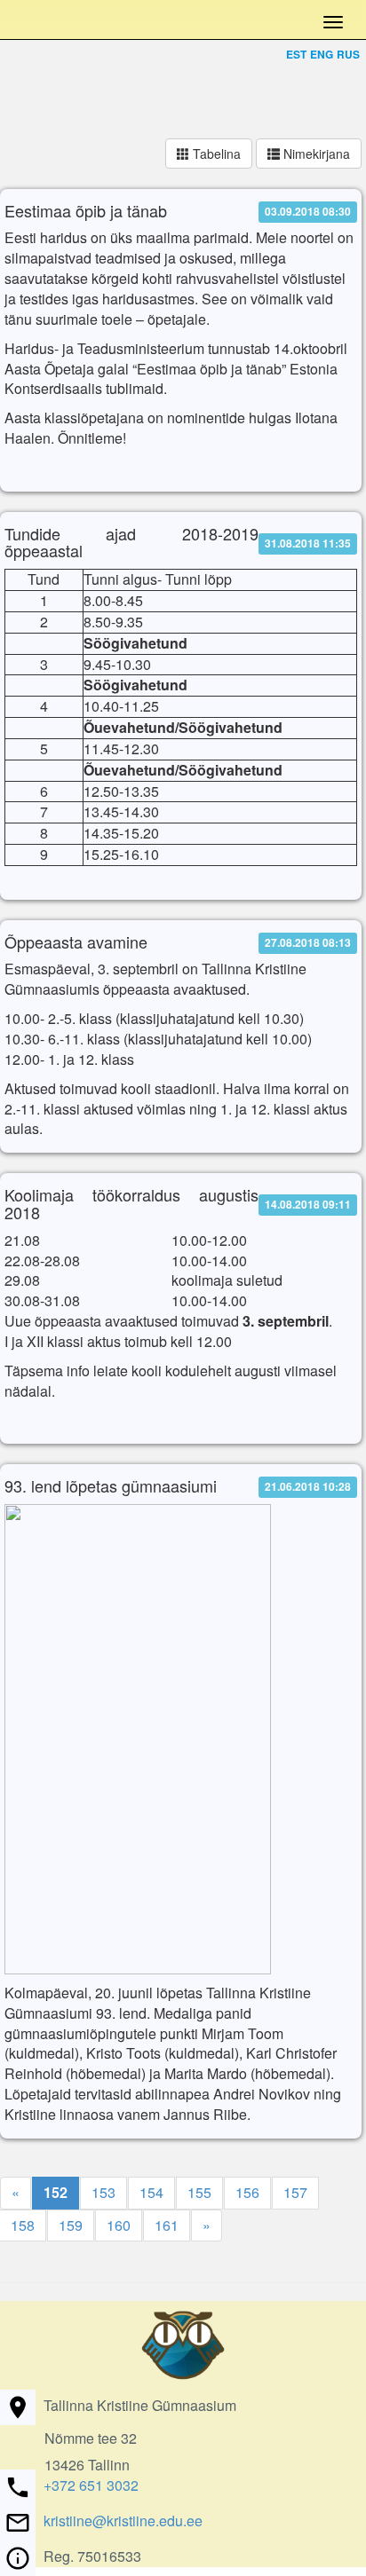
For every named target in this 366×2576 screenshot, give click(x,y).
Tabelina (215, 154)
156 (247, 2192)
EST (296, 54)
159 (71, 2225)
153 (103, 2192)
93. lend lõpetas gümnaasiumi (111, 1486)
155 (199, 2192)
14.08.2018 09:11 (308, 1204)
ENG (322, 54)
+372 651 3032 (91, 2485)
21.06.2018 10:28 (308, 1487)
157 (295, 2192)
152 (56, 2192)
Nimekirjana (315, 154)
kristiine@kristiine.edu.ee (123, 2521)
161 (167, 2225)
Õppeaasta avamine (76, 942)
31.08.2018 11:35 (308, 543)
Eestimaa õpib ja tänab (86, 211)
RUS (348, 54)
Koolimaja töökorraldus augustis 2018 (131, 1204)
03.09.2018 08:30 (308, 211)
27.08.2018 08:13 (308, 942)
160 (119, 2225)
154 (151, 2192)
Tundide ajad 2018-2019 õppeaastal (131, 543)
